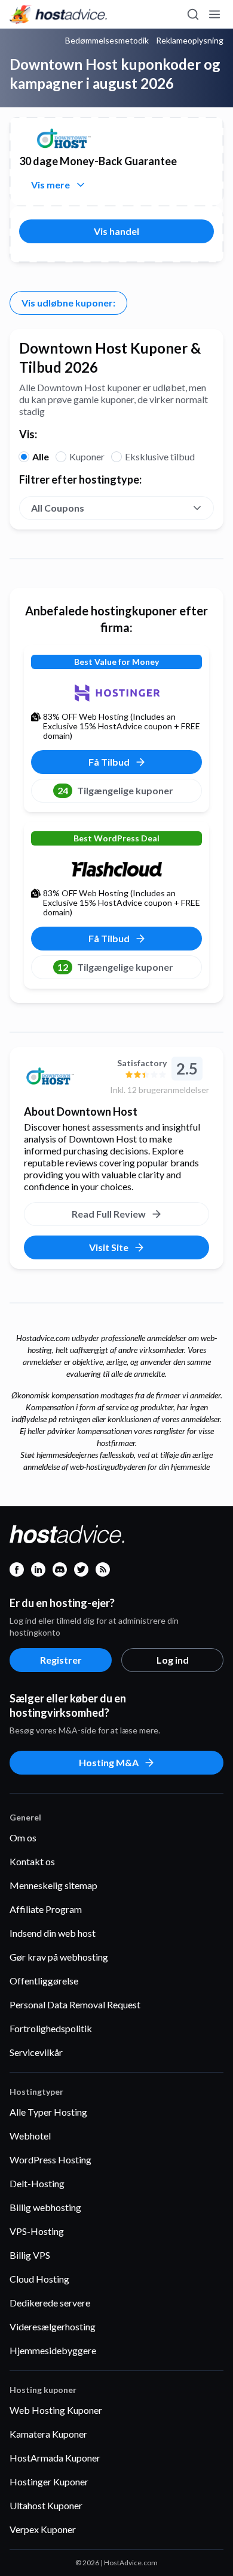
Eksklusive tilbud (160, 456)
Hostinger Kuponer (49, 2481)
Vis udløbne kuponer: (68, 303)
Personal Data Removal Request (75, 2004)
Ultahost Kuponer (46, 2505)
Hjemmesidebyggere (53, 2350)
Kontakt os (32, 1861)
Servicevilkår (36, 2052)
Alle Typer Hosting (48, 2112)
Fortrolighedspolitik (51, 2028)
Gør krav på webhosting (59, 1957)
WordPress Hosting (50, 2159)
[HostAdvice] (59, 14)
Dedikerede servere (50, 2303)
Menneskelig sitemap (53, 1885)
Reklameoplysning (190, 41)
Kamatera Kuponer (48, 2434)
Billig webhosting (45, 2207)
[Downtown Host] (62, 1076)
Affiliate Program (46, 1909)
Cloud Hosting (39, 2279)
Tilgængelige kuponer (115, 790)
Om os (23, 1837)
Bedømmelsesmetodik (107, 41)
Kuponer (87, 456)
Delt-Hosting (37, 2183)
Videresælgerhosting (53, 2326)
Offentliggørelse (44, 1981)
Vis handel (116, 231)
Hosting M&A (109, 1762)
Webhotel (30, 2136)
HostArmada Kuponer (55, 2458)
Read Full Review (109, 1214)
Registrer (61, 1660)
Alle (41, 456)
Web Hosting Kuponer (56, 2410)
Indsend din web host (53, 1933)
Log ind (173, 1660)
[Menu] (214, 14)
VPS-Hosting (37, 2231)
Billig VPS (30, 2255)
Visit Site (109, 1247)
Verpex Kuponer (43, 2529)
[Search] (192, 14)
